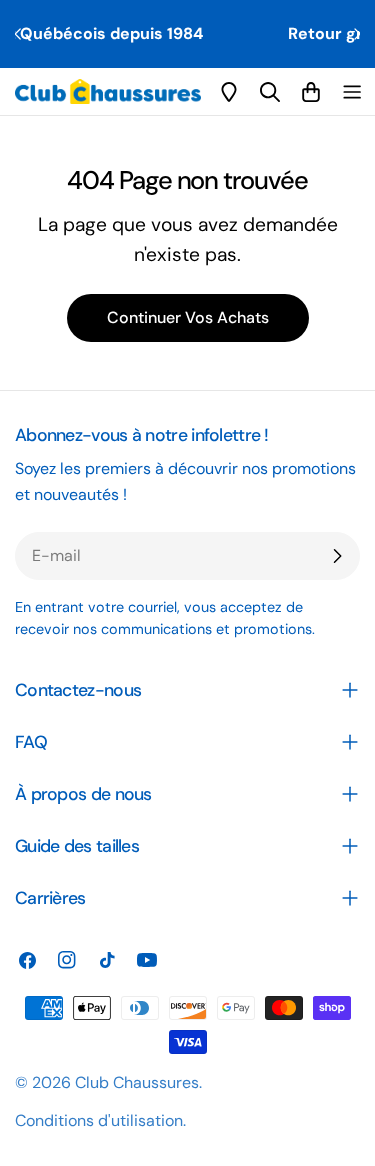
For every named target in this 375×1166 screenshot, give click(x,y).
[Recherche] (270, 92)
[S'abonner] (337, 556)
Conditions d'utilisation (99, 1120)
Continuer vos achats (188, 317)
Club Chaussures (137, 1082)
